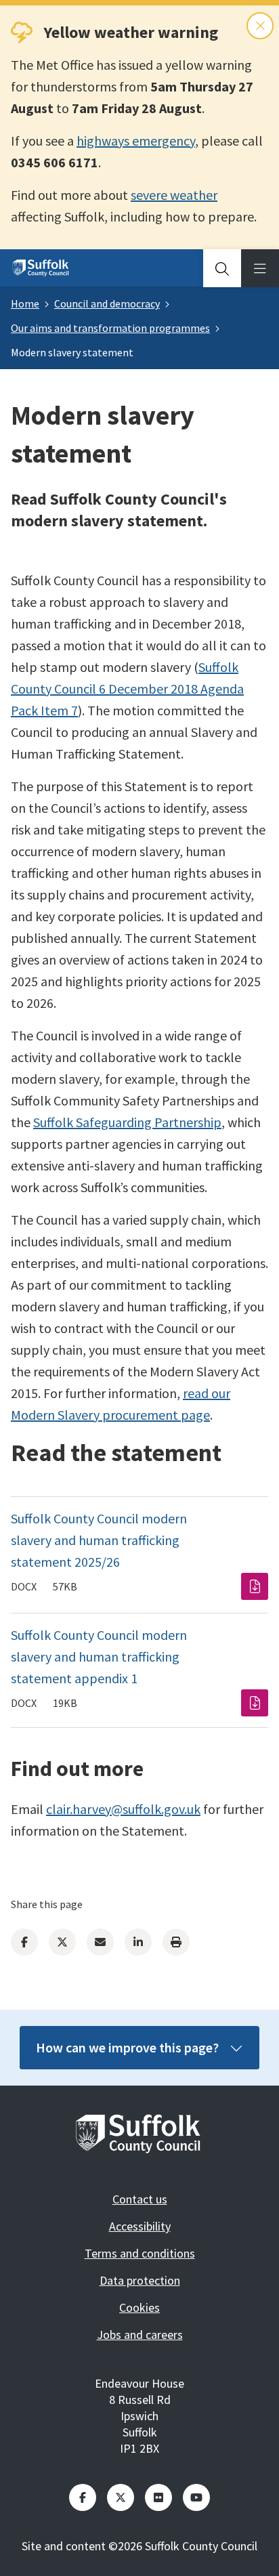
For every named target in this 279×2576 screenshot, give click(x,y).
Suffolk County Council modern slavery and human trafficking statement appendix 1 (99, 1656)
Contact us (140, 2199)
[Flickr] (158, 2497)
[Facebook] (24, 1942)
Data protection (140, 2280)
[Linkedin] (138, 1942)
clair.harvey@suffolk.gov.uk (123, 1809)
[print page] (176, 1942)
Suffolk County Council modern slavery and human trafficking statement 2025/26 (99, 1540)
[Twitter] (62, 1942)
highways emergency (136, 141)
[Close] (260, 26)
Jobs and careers (140, 2335)
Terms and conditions (140, 2253)
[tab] (222, 268)
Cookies (139, 2307)
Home (25, 303)
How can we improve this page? (127, 2047)
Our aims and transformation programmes (110, 328)
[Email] (100, 1942)
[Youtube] (196, 2497)
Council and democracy (107, 303)
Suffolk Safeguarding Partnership (127, 1122)
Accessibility (140, 2226)
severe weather (174, 195)
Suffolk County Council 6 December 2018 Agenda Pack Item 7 (127, 689)
